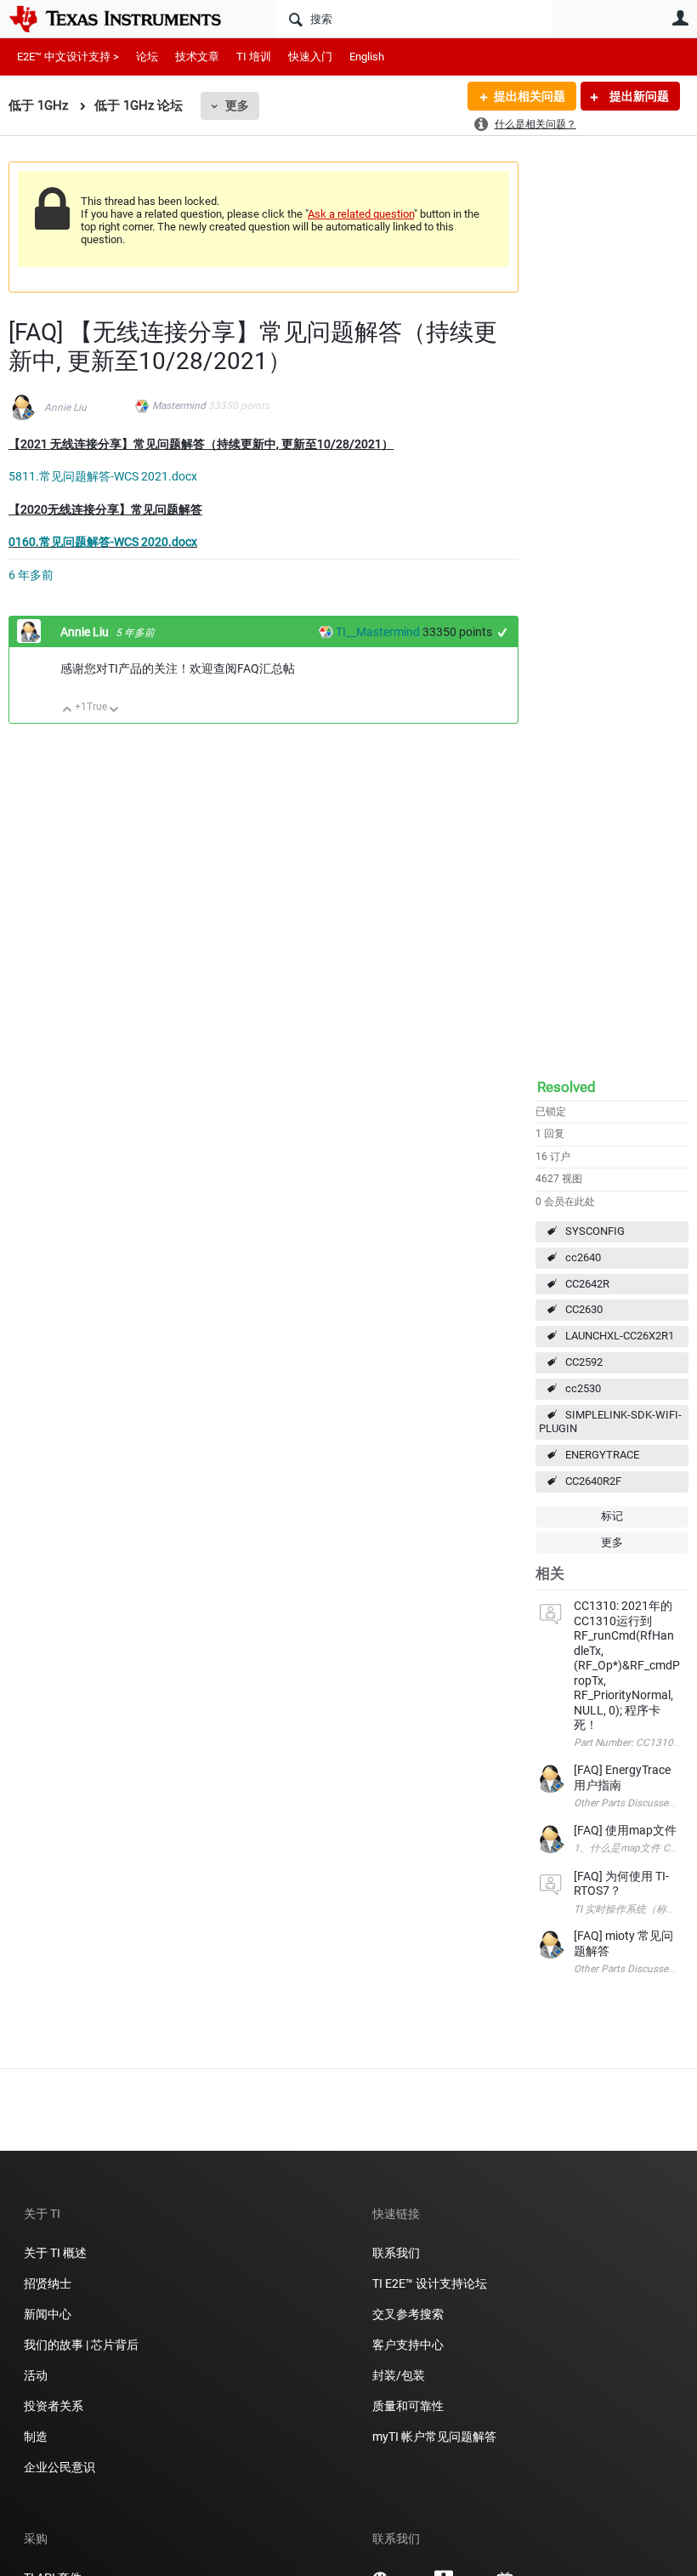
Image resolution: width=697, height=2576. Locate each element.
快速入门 (310, 57)
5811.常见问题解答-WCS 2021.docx (103, 476)
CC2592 (584, 1362)
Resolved (567, 1087)
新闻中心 (48, 2314)
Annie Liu (65, 407)
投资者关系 (54, 2406)
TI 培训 (254, 57)
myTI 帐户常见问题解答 (434, 2437)
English (367, 57)
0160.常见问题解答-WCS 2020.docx (103, 542)
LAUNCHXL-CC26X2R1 (620, 1336)
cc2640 (583, 1257)
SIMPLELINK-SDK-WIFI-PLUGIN (610, 1422)
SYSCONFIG (595, 1231)
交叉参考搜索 (408, 2314)
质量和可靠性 (409, 2406)
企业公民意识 (59, 2467)
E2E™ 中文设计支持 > (68, 57)
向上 (68, 711)
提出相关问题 (530, 96)
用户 (680, 18)
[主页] (127, 19)
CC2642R (587, 1284)
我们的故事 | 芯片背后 (81, 2345)
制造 (36, 2437)
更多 (237, 105)
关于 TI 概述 (55, 2253)
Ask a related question (361, 214)
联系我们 (396, 2253)
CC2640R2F (593, 1481)
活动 (36, 2375)
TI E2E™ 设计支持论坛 (430, 2283)
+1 (503, 632)
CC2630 (584, 1309)
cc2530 (583, 1388)
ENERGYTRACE (602, 1455)
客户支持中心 (408, 2345)
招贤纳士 (48, 2283)
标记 (612, 1516)
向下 (114, 711)
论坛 (147, 57)
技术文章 (197, 57)
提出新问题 (638, 96)
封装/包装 (399, 2375)
